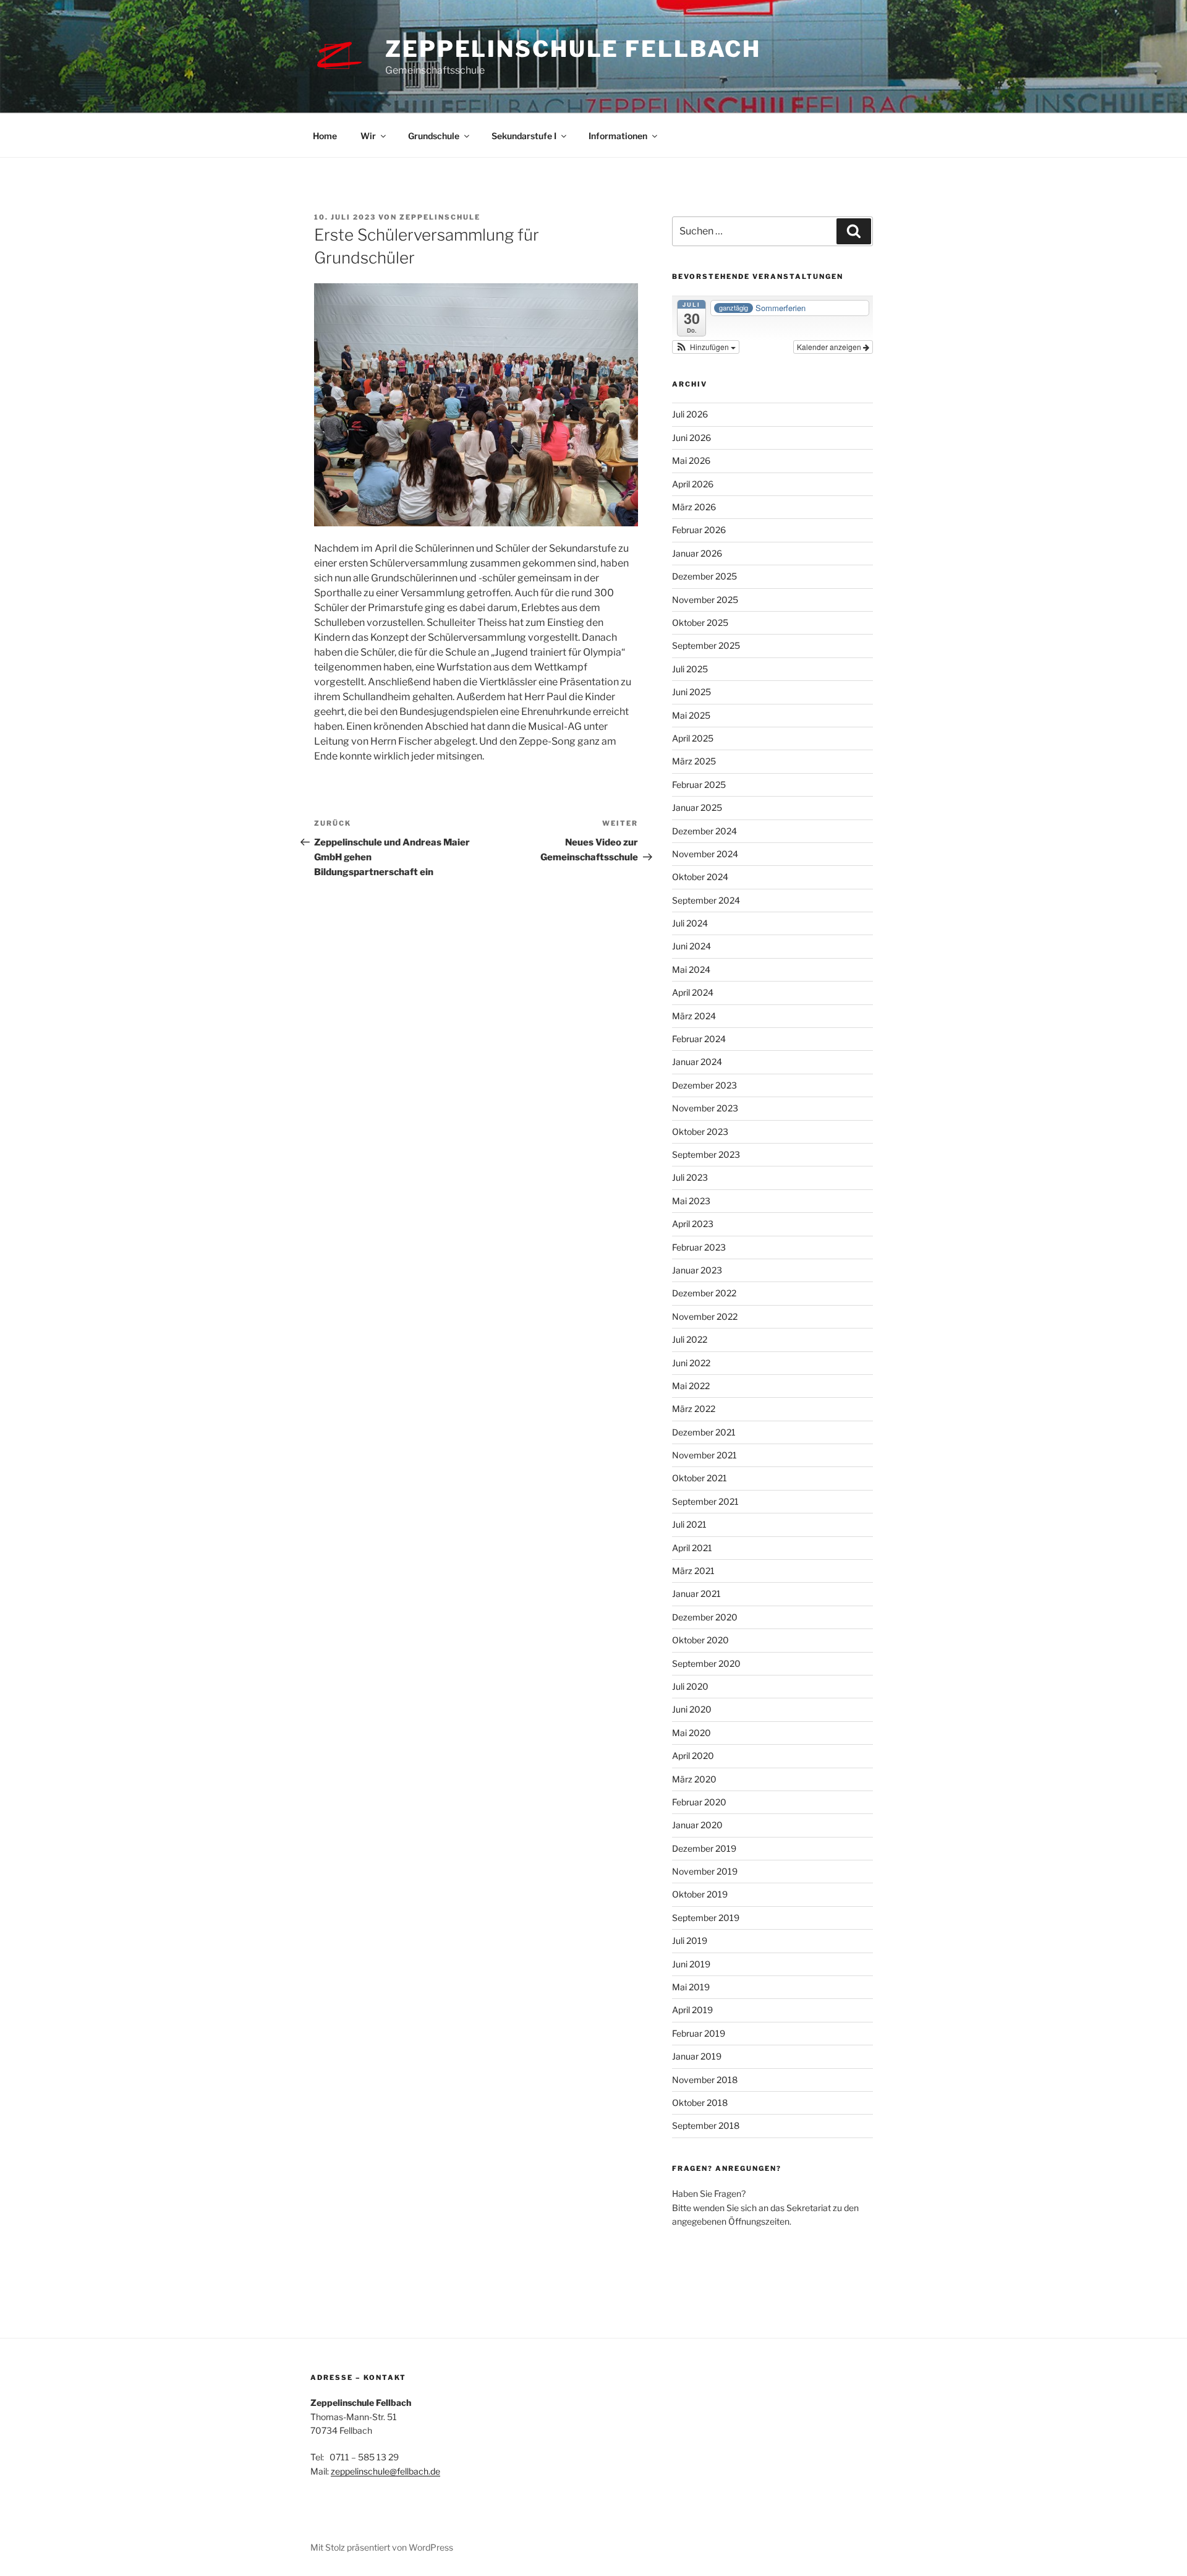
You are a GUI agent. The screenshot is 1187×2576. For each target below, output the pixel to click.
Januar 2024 (697, 1062)
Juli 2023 (690, 1177)
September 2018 (706, 2125)
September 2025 (706, 645)
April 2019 (692, 2010)
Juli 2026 (690, 414)
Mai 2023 (691, 1201)
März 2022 (694, 1409)
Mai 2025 (691, 715)
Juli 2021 (689, 1524)
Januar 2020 (697, 1825)
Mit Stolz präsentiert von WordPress (382, 2547)
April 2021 (692, 1548)
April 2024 (693, 992)
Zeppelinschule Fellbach (573, 49)
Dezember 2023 (704, 1085)
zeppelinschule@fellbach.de (385, 2471)
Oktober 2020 (700, 1640)
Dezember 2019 (704, 1848)
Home (325, 136)
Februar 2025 (699, 785)
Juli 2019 (690, 1941)
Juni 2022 (691, 1363)
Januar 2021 (696, 1594)
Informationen (618, 136)
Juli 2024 (690, 923)
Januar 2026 (697, 553)
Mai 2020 (691, 1733)
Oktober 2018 (700, 2103)
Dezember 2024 (704, 831)
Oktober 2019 (700, 1894)
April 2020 (693, 1756)
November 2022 (705, 1316)
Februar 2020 (699, 1802)
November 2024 (705, 854)
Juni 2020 (692, 1709)
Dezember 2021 (704, 1432)
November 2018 (705, 2080)
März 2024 (694, 1016)
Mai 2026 (691, 460)
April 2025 (693, 738)
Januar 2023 (697, 1270)
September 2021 (705, 1501)
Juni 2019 (691, 1964)
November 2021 (704, 1455)
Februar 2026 (699, 530)
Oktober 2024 (700, 877)
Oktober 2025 (700, 623)
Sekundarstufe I (524, 136)
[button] (706, 347)
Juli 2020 (690, 1686)
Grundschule (434, 136)
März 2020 (694, 1779)
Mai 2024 (691, 969)
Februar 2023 (699, 1247)
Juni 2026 (691, 438)
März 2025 (694, 761)
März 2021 (693, 1571)
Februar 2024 (699, 1039)
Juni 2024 (691, 946)
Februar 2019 (699, 2033)
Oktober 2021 (700, 1478)
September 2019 (706, 1918)
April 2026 (693, 484)
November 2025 (705, 600)
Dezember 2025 (704, 576)
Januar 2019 (697, 2056)
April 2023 (693, 1224)
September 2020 (706, 1663)
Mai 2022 (691, 1386)
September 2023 (706, 1154)
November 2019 (705, 1871)
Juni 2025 (691, 692)
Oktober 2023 (700, 1132)
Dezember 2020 (705, 1617)
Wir (368, 136)
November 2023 (705, 1108)
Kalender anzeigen (830, 347)
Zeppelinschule (440, 217)
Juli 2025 (690, 669)
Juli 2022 (690, 1339)
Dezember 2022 (704, 1293)
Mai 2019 (691, 1987)
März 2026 (694, 507)
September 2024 (706, 900)
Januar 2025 (697, 807)
